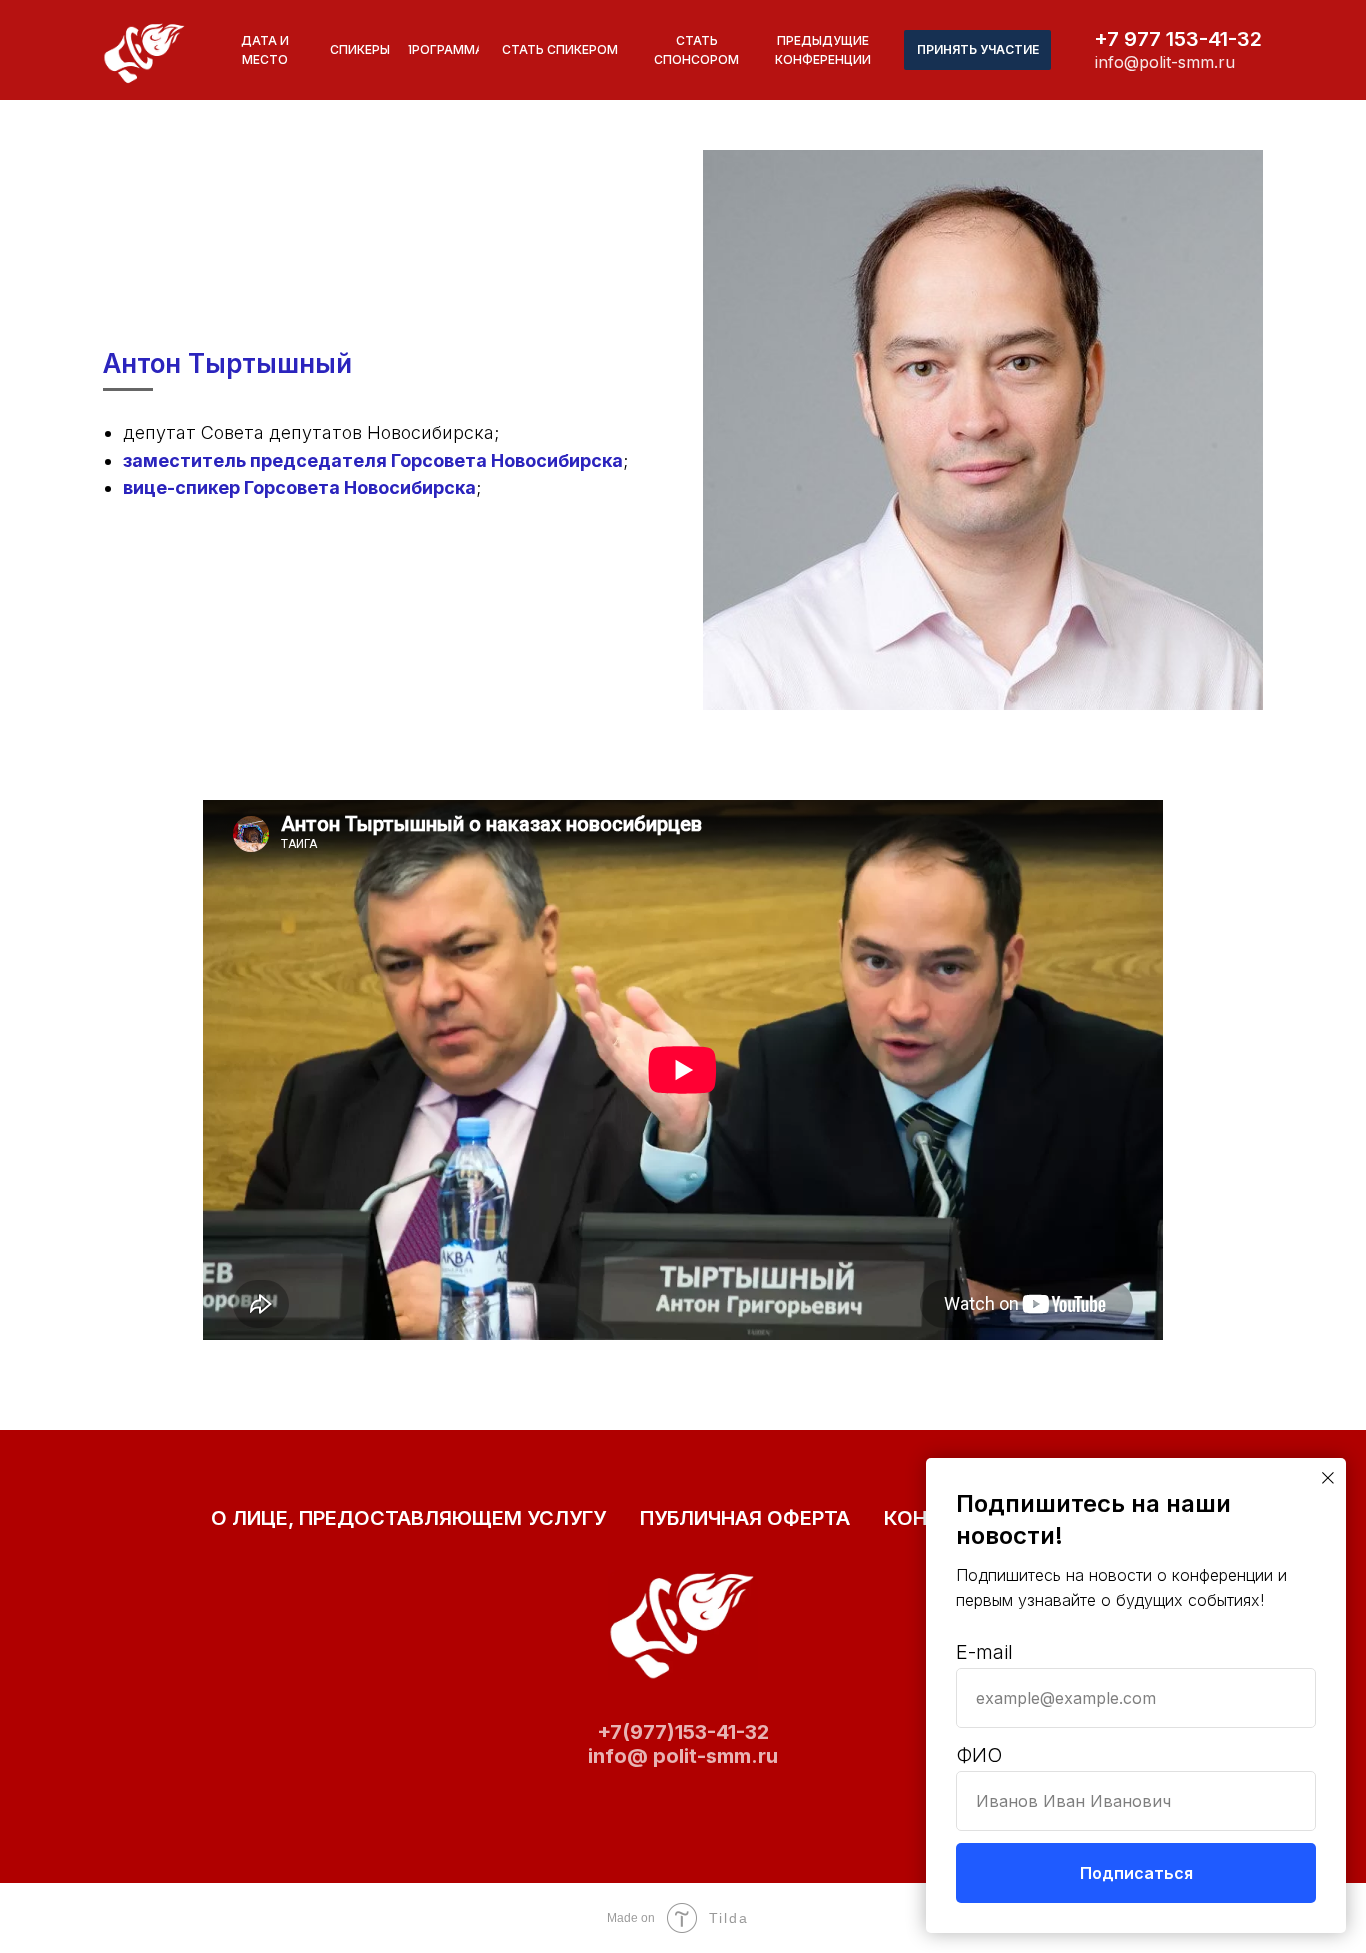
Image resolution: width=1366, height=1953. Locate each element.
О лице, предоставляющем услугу (408, 1518)
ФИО (979, 1755)
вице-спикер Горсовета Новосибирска (299, 487)
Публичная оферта (745, 1518)
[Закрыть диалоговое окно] (1328, 1478)
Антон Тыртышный (227, 363)
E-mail (984, 1652)
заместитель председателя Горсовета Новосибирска (373, 460)
